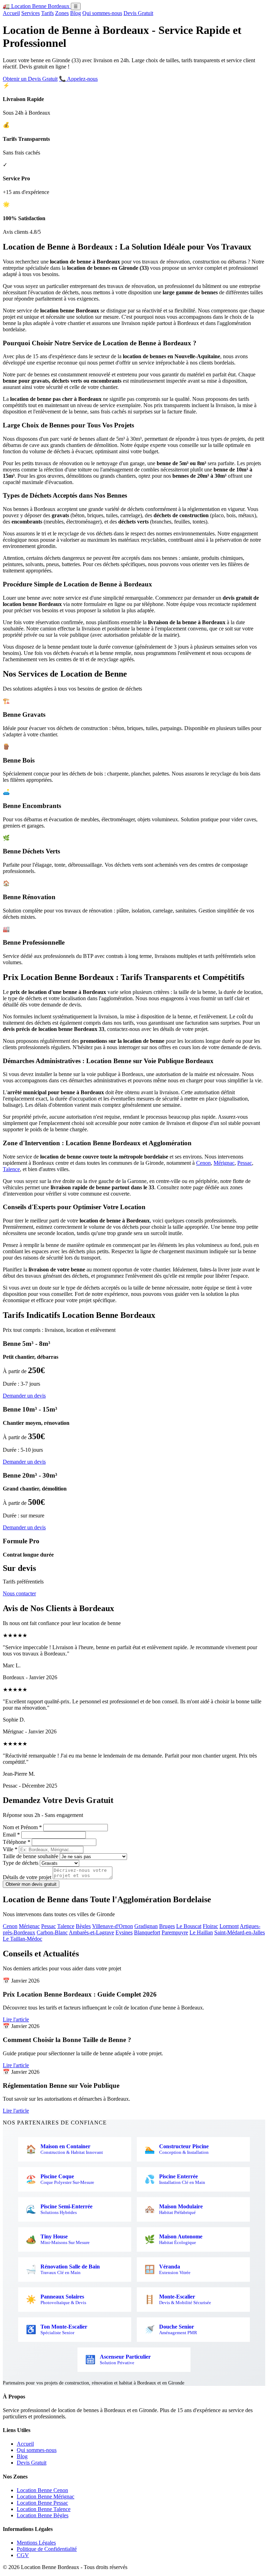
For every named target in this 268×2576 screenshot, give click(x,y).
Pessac (245, 1163)
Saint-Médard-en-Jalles (240, 1932)
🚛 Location (36, 6)
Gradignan (146, 1926)
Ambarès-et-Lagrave (91, 1932)
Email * (11, 1835)
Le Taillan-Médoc (23, 1939)
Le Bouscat (189, 1926)
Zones (62, 13)
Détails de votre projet (27, 1877)
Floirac (210, 1926)
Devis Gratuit (138, 13)
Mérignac (224, 1163)
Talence (11, 1169)
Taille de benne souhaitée (31, 1856)
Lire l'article (16, 2019)
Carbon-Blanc (52, 1932)
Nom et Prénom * (22, 1827)
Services (31, 13)
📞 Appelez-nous (78, 79)
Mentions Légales (36, 2543)
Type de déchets (21, 1863)
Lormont (229, 1926)
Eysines (124, 1932)
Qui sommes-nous (102, 13)
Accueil (11, 13)
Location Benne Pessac (42, 2503)
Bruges (167, 1926)
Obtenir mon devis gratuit (31, 1884)
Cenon (203, 1163)
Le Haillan (201, 1932)
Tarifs (47, 13)
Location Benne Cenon (42, 2490)
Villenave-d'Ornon (113, 1926)
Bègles (83, 1926)
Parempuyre (175, 1932)
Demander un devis (24, 1396)
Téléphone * (17, 1842)
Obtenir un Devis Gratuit (30, 79)
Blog (76, 13)
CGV (23, 2555)
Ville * (10, 1849)
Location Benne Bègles (43, 2515)
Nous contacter (19, 1593)
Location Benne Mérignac (46, 2496)
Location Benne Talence (44, 2509)
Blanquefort (147, 1932)
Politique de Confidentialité (47, 2549)
